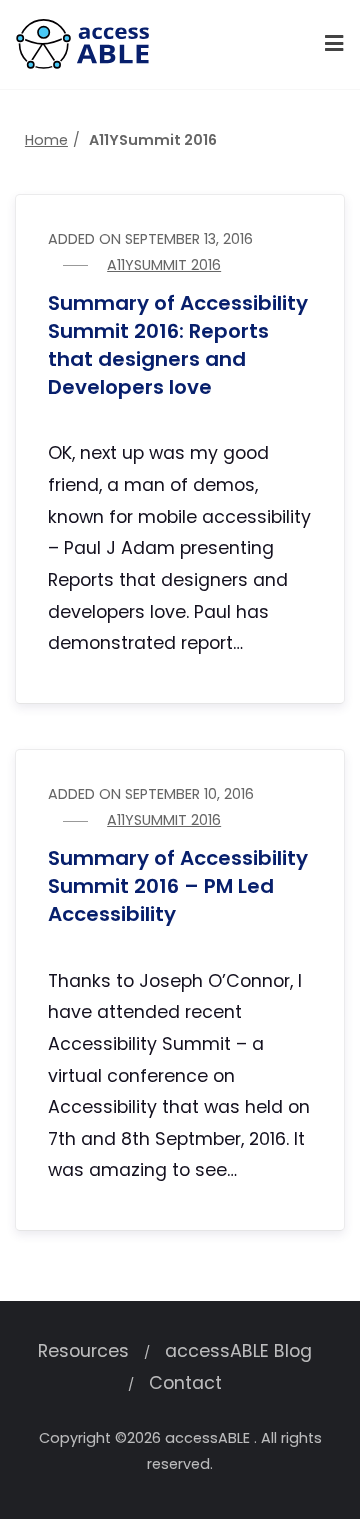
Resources (83, 1351)
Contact (185, 1383)
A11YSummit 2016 (164, 265)
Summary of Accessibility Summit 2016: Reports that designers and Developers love (178, 345)
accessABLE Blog (238, 1351)
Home (46, 140)
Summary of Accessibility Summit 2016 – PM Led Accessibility (178, 886)
